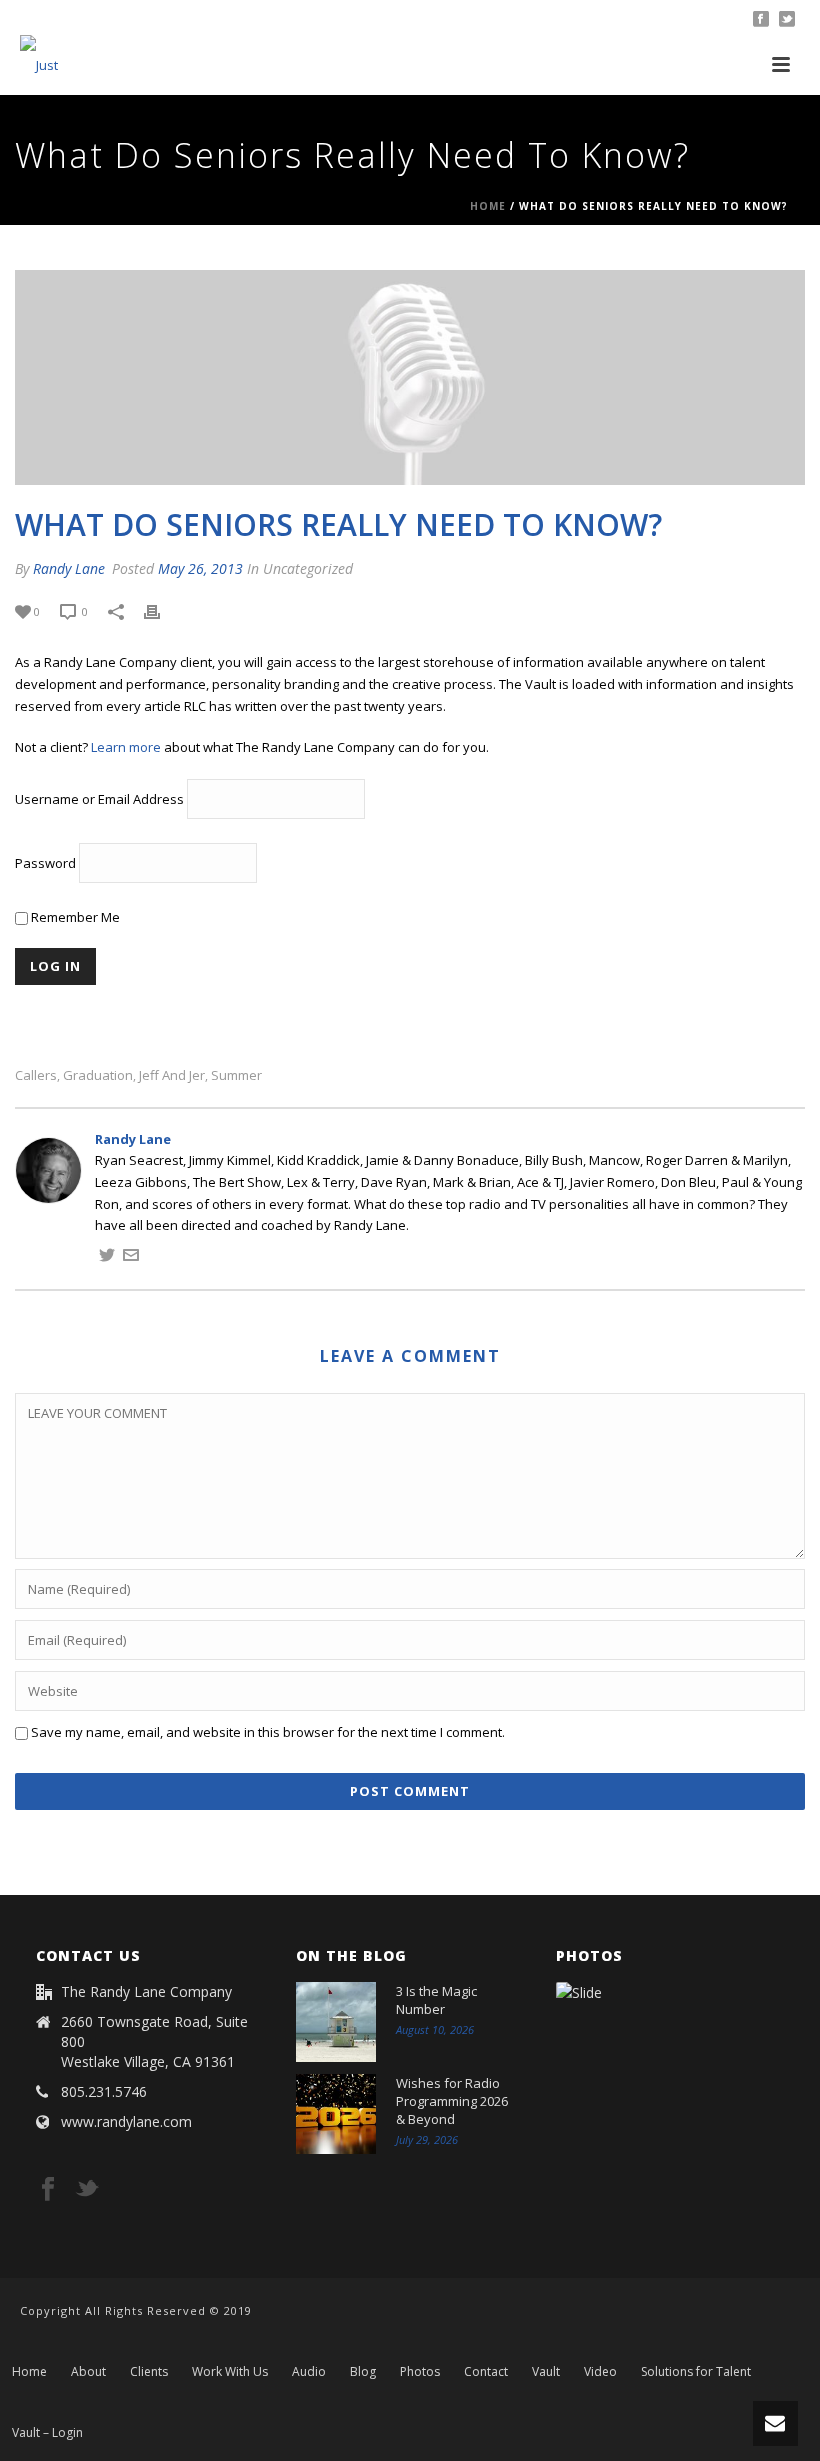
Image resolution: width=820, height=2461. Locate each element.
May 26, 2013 (200, 568)
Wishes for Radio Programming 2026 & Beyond (452, 2101)
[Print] (162, 612)
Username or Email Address (99, 799)
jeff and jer (172, 1075)
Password (45, 863)
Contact (486, 2372)
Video (600, 2372)
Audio (309, 2372)
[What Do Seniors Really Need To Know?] (410, 377)
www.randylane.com (126, 2122)
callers (36, 1075)
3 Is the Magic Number (436, 2000)
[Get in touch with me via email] (131, 1258)
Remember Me (74, 917)
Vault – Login (47, 2433)
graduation (98, 1075)
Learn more (126, 747)
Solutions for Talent (696, 2372)
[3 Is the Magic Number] (336, 2022)
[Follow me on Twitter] (107, 1258)
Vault (546, 2372)
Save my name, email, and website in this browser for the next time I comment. (268, 1732)
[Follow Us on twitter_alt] (87, 2190)
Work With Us (230, 2372)
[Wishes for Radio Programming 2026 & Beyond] (336, 2114)
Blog (363, 2372)
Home (488, 206)
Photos (420, 2372)
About (88, 2372)
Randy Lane (69, 568)
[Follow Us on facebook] (48, 2190)
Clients (149, 2372)
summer (236, 1075)
